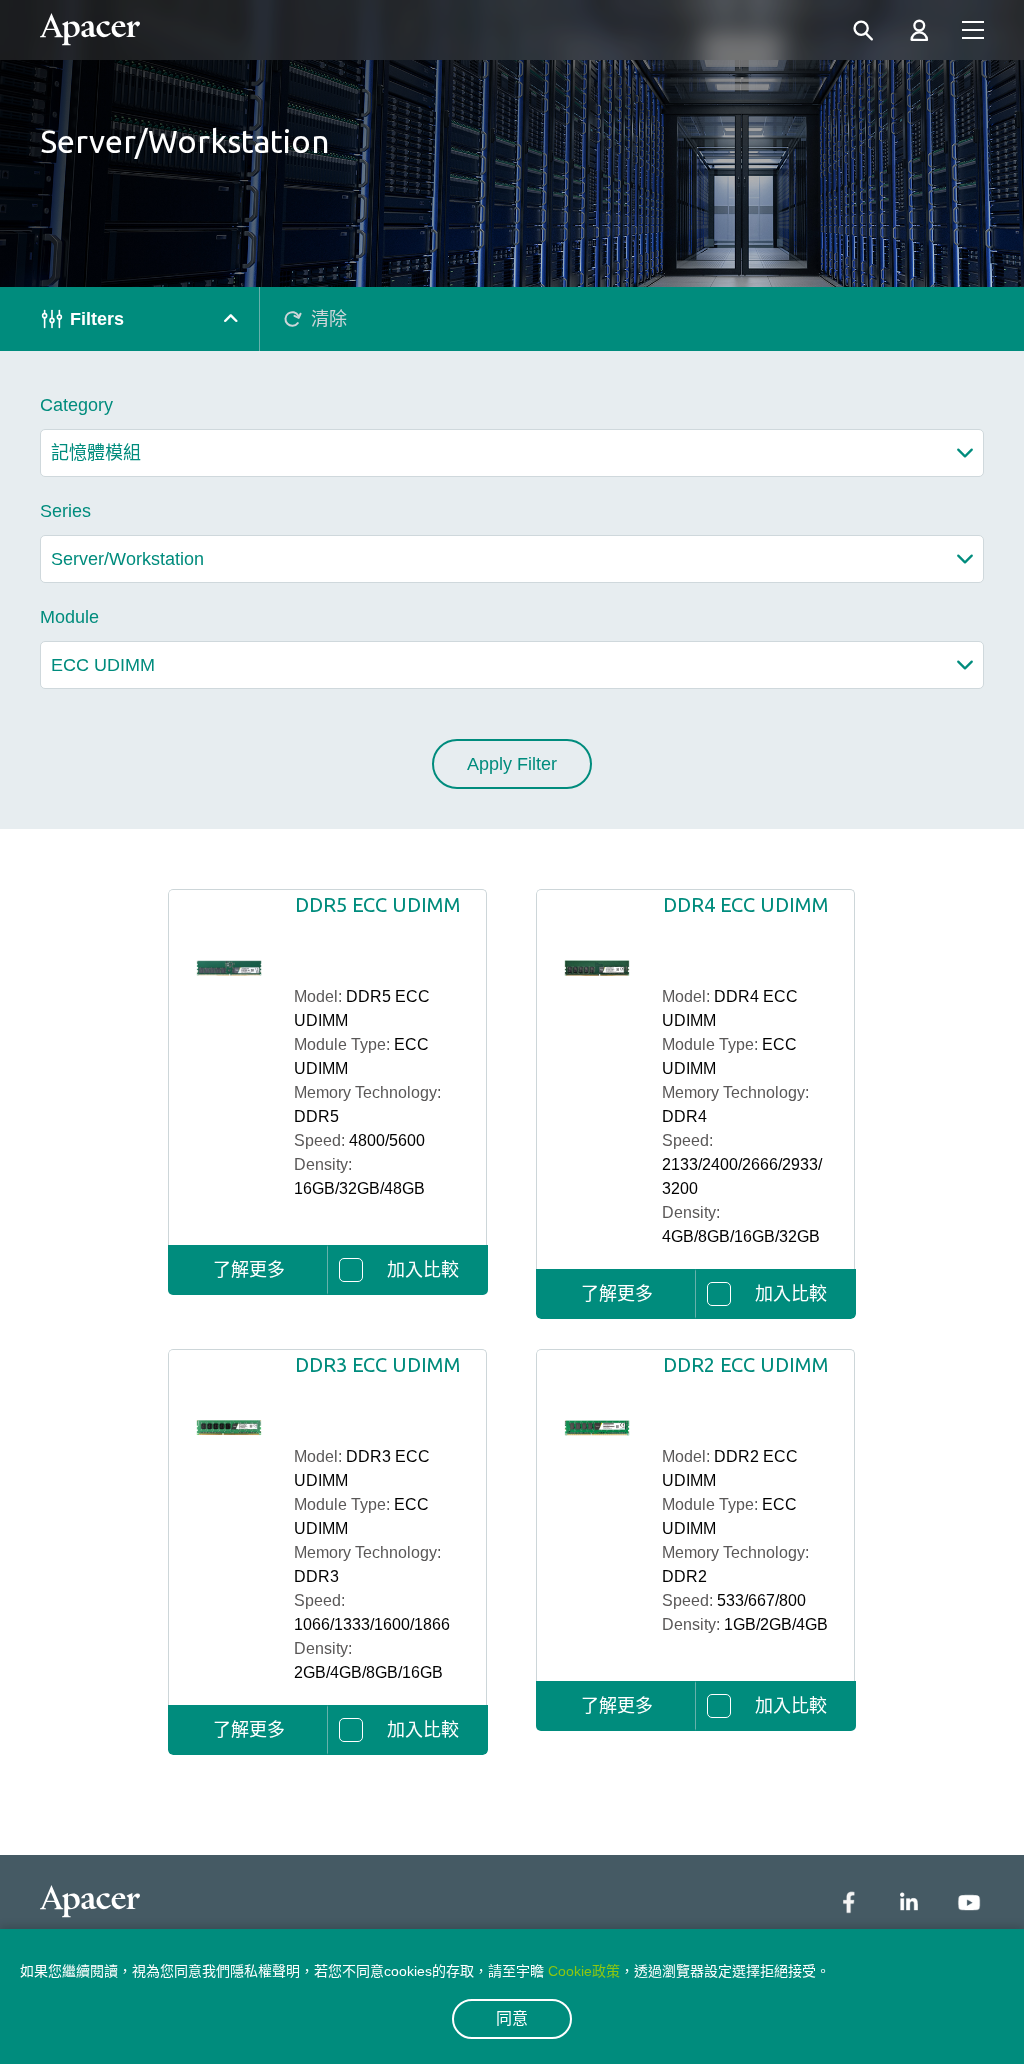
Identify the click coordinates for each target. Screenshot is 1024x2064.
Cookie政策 (584, 1971)
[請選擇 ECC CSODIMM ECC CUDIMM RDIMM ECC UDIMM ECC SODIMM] (512, 665)
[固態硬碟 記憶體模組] (512, 453)
